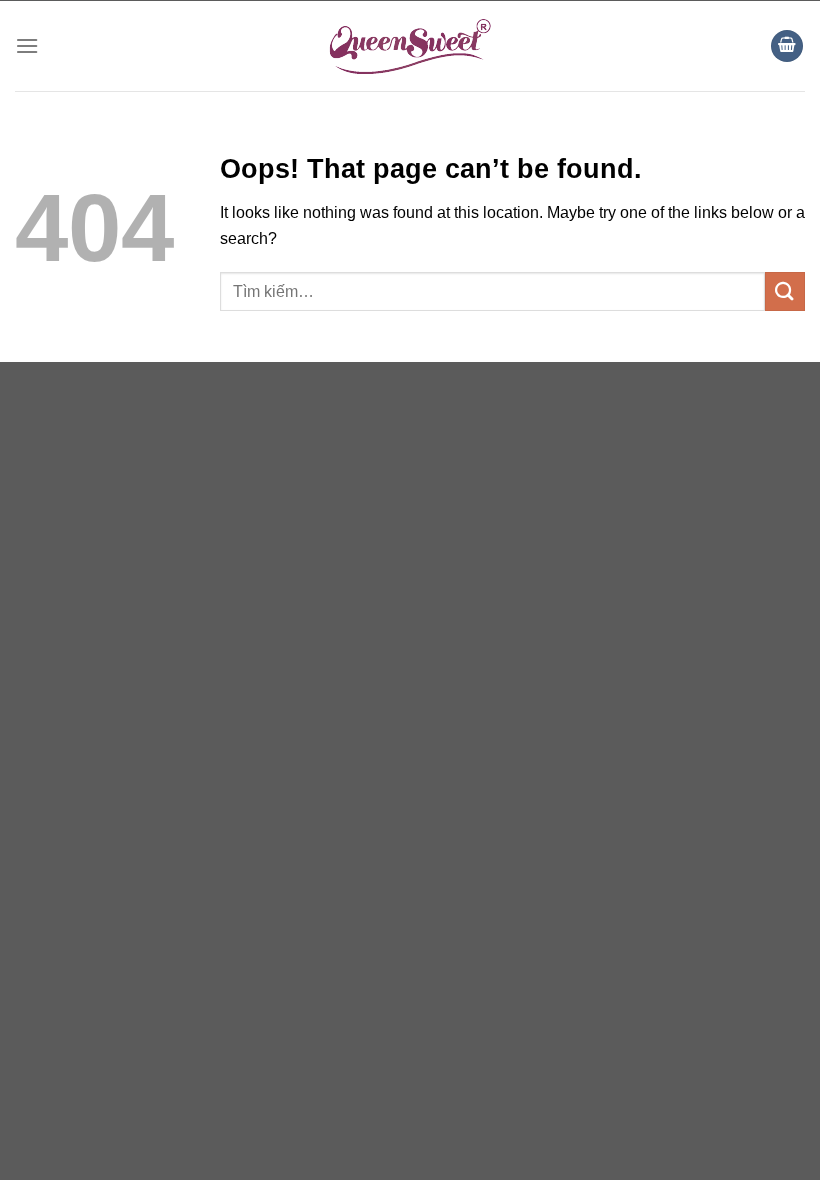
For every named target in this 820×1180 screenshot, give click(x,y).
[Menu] (27, 45)
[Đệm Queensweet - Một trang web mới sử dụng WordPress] (410, 46)
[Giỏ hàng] (787, 46)
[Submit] (785, 291)
